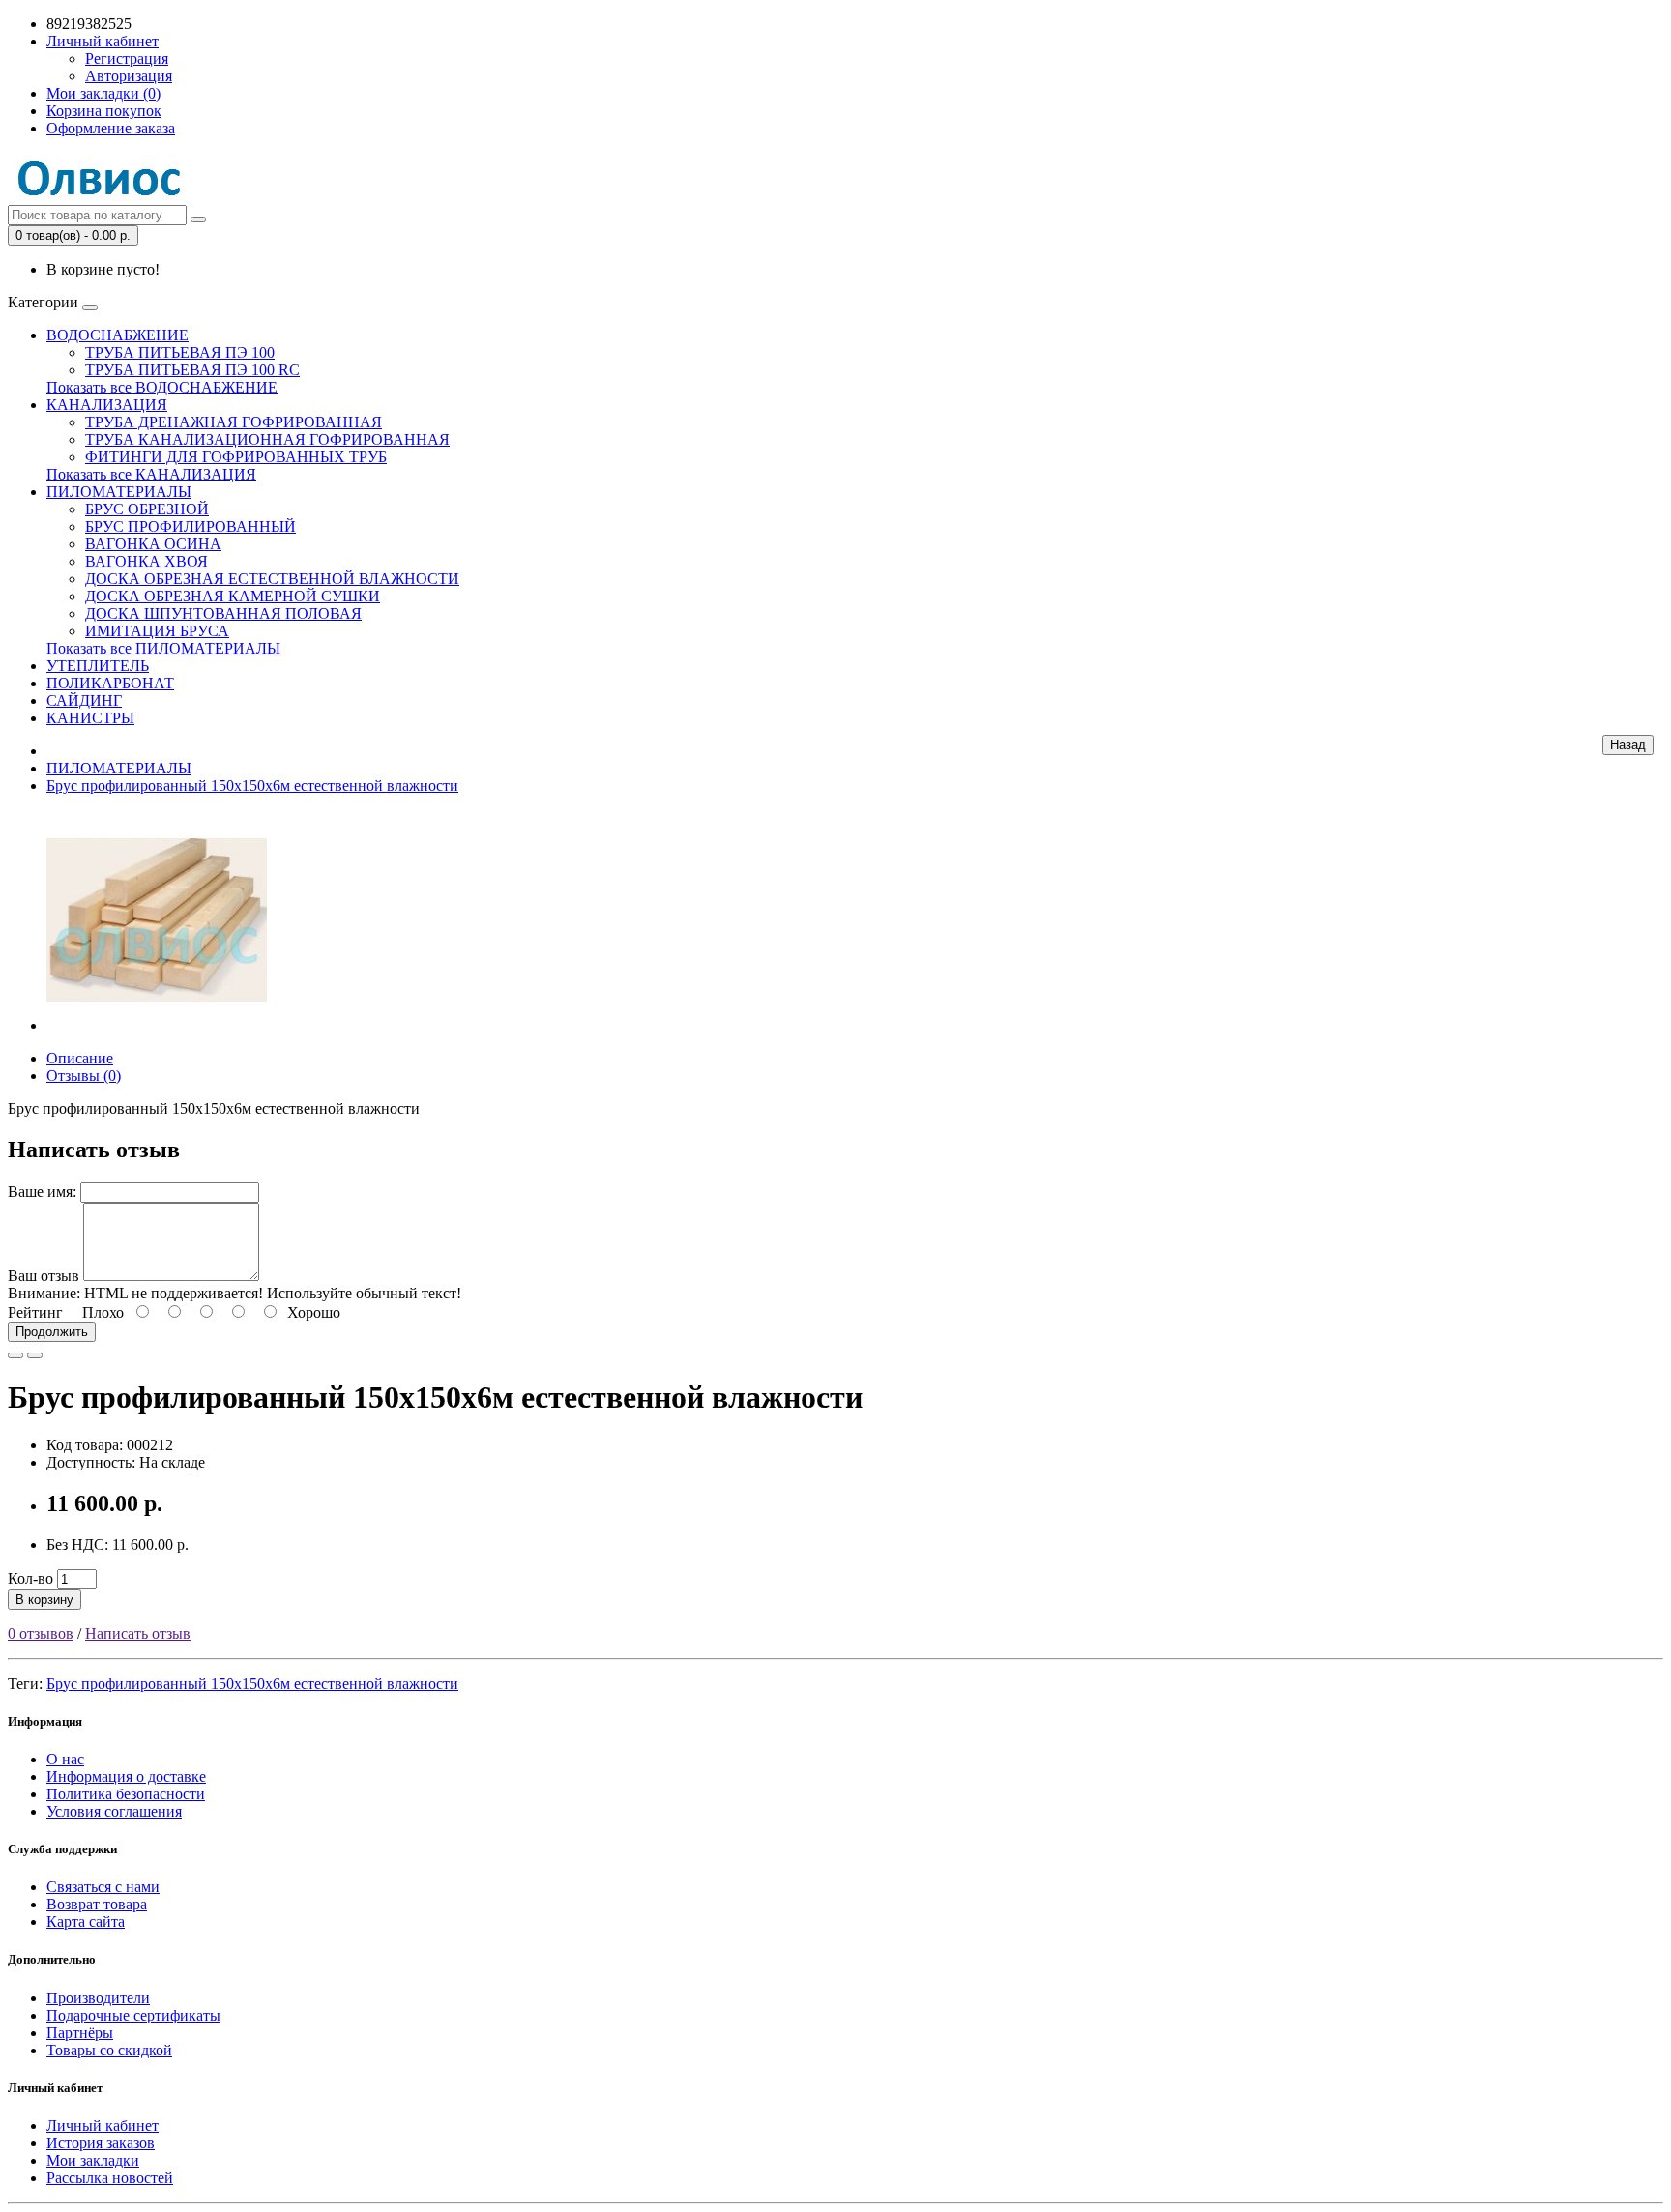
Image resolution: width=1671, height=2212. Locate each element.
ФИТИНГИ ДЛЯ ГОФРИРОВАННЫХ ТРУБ (236, 457)
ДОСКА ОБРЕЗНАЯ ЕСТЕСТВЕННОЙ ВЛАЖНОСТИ (272, 579)
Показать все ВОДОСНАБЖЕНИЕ (162, 387)
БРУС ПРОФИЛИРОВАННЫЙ (191, 526)
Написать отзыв (138, 1633)
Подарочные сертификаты (133, 2015)
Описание (80, 1058)
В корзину (44, 1600)
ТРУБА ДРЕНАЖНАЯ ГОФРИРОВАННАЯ (234, 422)
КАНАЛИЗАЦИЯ (107, 405)
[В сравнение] (35, 1355)
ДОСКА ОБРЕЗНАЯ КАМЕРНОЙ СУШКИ (233, 596)
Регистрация (127, 58)
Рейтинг (35, 1312)
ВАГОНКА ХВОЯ (147, 561)
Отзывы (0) (84, 1076)
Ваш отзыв (44, 1276)
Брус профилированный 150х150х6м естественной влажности (252, 786)
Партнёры (80, 2033)
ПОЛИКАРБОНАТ (110, 683)
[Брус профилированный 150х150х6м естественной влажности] (157, 1025)
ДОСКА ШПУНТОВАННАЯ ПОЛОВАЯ (223, 613)
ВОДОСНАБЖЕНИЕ (117, 335)
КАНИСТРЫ (90, 718)
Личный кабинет (103, 2125)
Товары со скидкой (109, 2050)
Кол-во (30, 1578)
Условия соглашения (114, 1811)
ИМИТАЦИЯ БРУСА (157, 631)
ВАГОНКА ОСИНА (153, 544)
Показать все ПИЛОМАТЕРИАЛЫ (163, 648)
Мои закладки (93, 2160)
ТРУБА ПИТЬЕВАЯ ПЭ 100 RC (192, 370)
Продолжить (52, 1332)
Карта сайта (86, 1921)
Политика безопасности (126, 1794)
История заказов (101, 2143)
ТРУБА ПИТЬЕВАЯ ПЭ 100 (180, 352)
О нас (65, 1759)
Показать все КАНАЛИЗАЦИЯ (151, 474)
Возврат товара (97, 1904)
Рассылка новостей (110, 2178)
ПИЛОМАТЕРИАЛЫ (119, 492)
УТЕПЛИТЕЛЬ (98, 666)
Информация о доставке (126, 1776)
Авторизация (129, 76)
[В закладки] (15, 1355)
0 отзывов (41, 1633)
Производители (98, 1998)
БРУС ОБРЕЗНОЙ (147, 509)
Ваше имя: (42, 1192)
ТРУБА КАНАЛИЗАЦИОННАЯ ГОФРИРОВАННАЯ (267, 439)
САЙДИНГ (84, 700)
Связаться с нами (103, 1887)
